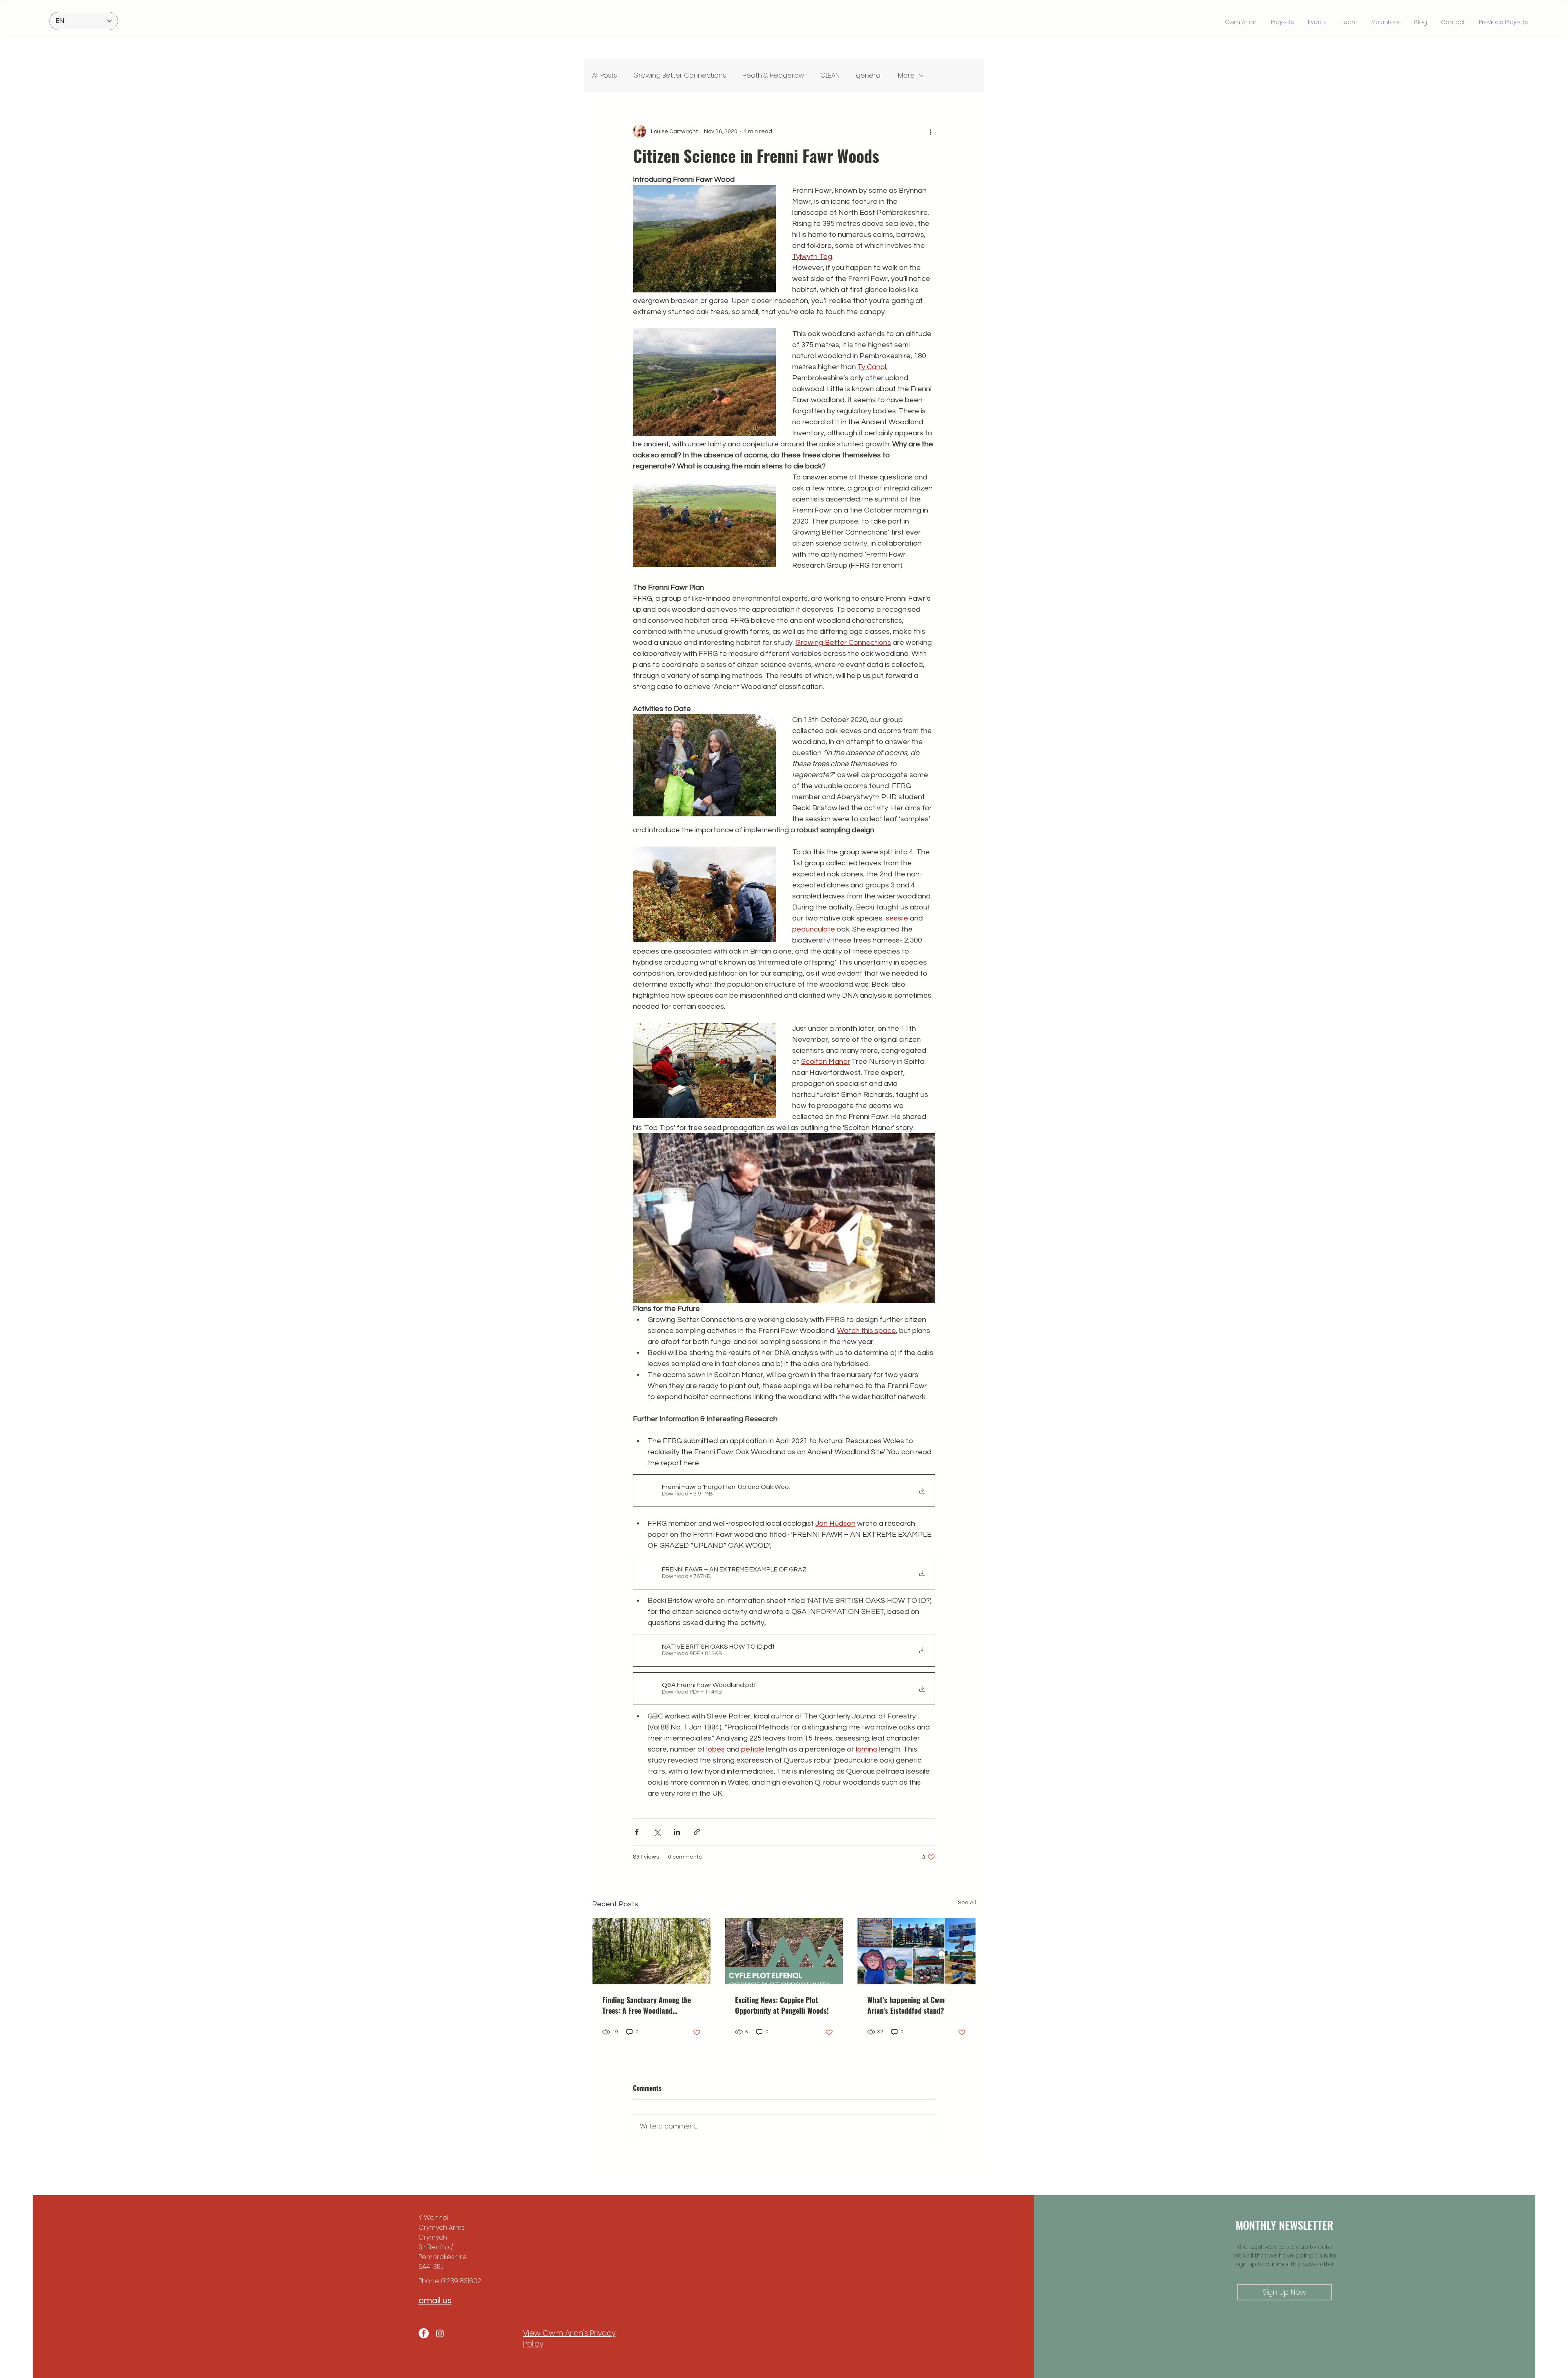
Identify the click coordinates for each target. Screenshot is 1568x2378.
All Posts (605, 75)
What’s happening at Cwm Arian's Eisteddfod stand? (906, 2005)
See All (967, 1903)
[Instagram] (440, 2333)
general (869, 75)
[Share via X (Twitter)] (657, 1832)
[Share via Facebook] (637, 1832)
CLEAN (830, 75)
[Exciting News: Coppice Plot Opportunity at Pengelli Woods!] (784, 1951)
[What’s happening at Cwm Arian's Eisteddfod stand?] (917, 1951)
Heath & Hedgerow (773, 75)
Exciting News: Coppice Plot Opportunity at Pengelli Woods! (782, 2005)
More (906, 75)
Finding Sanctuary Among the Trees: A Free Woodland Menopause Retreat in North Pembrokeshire (647, 2005)
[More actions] (930, 131)
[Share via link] (697, 1832)
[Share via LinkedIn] (677, 1832)
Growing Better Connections (680, 75)
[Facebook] (424, 2333)
